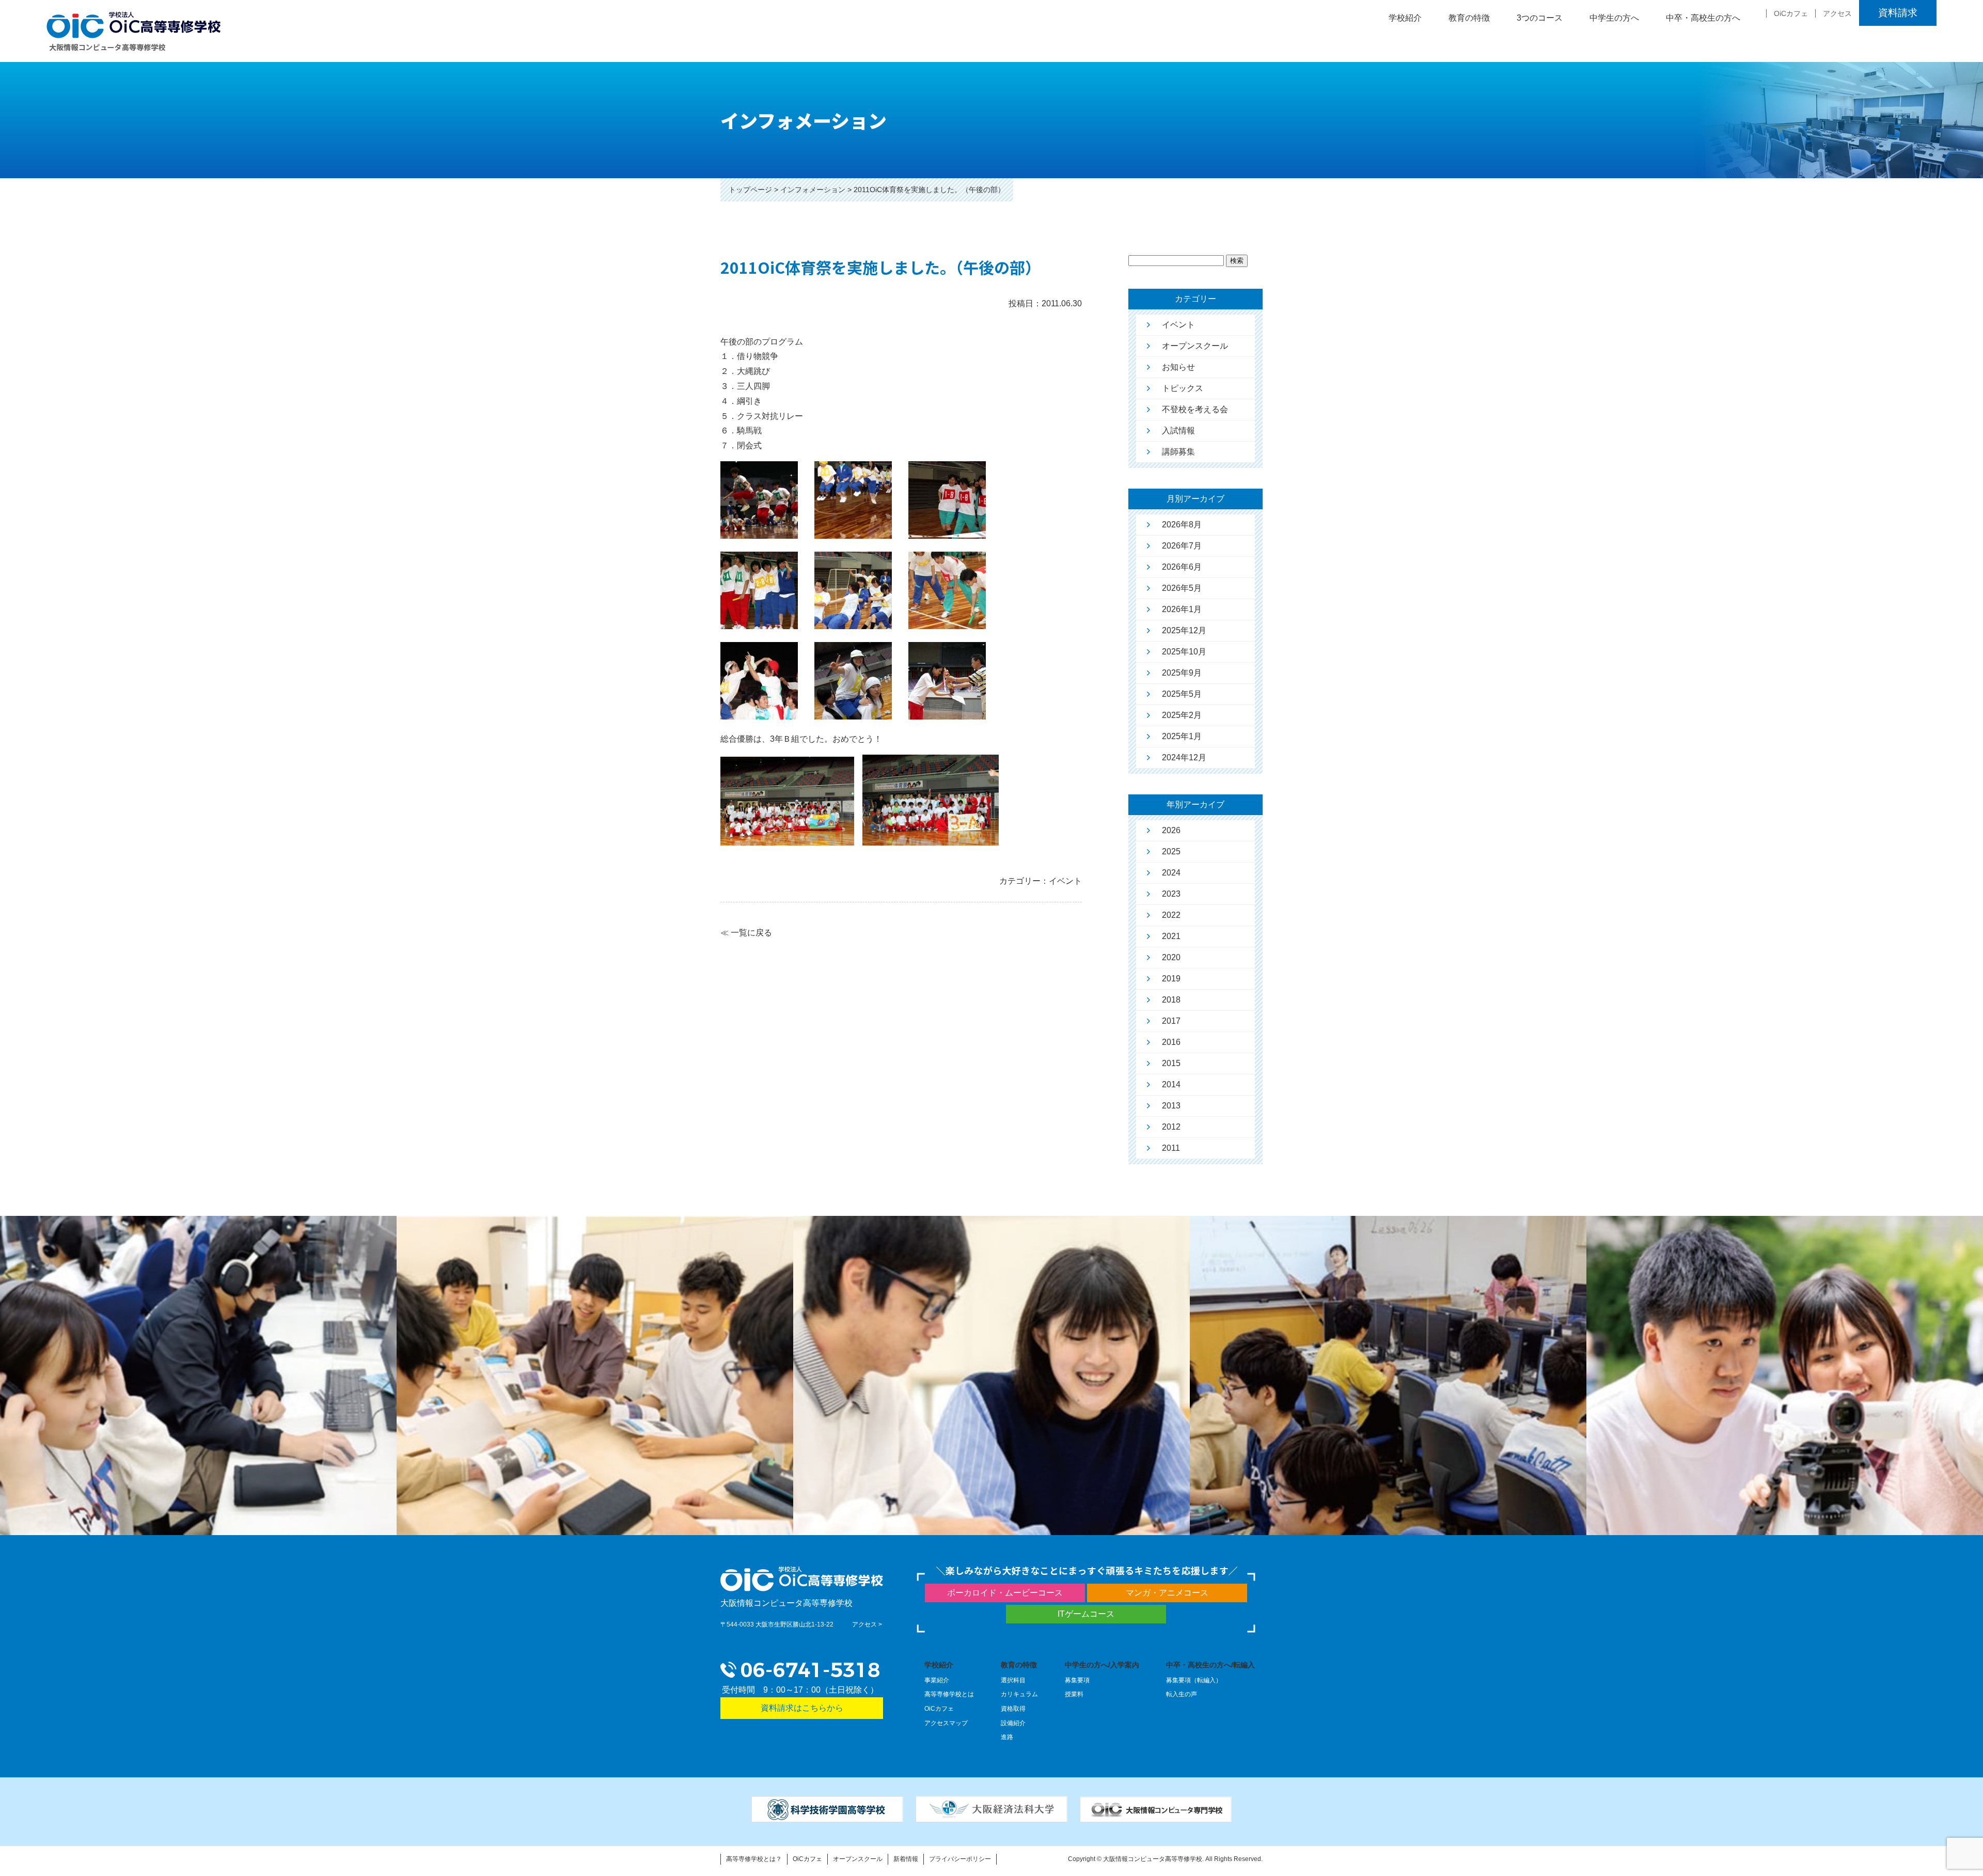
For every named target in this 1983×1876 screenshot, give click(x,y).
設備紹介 (1013, 1723)
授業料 (1074, 1694)
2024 (1171, 873)
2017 (1171, 1021)
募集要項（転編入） (1194, 1680)
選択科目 (1013, 1680)
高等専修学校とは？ (754, 1859)
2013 (1171, 1106)
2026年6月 (1182, 567)
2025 (1171, 851)
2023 (1171, 894)
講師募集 (1178, 452)
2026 (1171, 830)
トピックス (1183, 388)
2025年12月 (1184, 630)
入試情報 (1178, 431)
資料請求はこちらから (802, 1708)
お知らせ (1178, 367)
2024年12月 (1184, 757)
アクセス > (867, 1624)
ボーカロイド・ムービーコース (1005, 1593)
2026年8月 (1182, 525)
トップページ (750, 190)
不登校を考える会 (1195, 409)
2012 (1171, 1127)
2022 (1171, 915)
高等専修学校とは (949, 1694)
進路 (1007, 1737)
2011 (1171, 1148)
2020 (1171, 957)
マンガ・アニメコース (1167, 1593)
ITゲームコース (1086, 1614)
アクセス (1837, 13)
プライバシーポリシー (960, 1859)
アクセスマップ (946, 1723)
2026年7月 (1182, 546)
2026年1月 (1182, 609)
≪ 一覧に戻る (746, 933)
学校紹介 (939, 1665)
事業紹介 (937, 1680)
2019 (1171, 979)
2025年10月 (1184, 652)
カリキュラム (1019, 1694)
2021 (1171, 936)
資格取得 (1013, 1709)
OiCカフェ (1791, 13)
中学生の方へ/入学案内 (1102, 1665)
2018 (1171, 1000)
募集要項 (1077, 1680)
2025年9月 (1182, 673)
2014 (1171, 1084)
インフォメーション (813, 190)
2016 (1171, 1042)
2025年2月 (1182, 715)
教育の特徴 (1019, 1665)
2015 (1171, 1063)
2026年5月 (1182, 588)
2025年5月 (1182, 694)
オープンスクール (1195, 346)
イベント (1178, 325)
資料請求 (1898, 13)
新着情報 (906, 1859)
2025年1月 (1182, 736)
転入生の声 (1182, 1694)
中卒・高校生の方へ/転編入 (1210, 1665)
